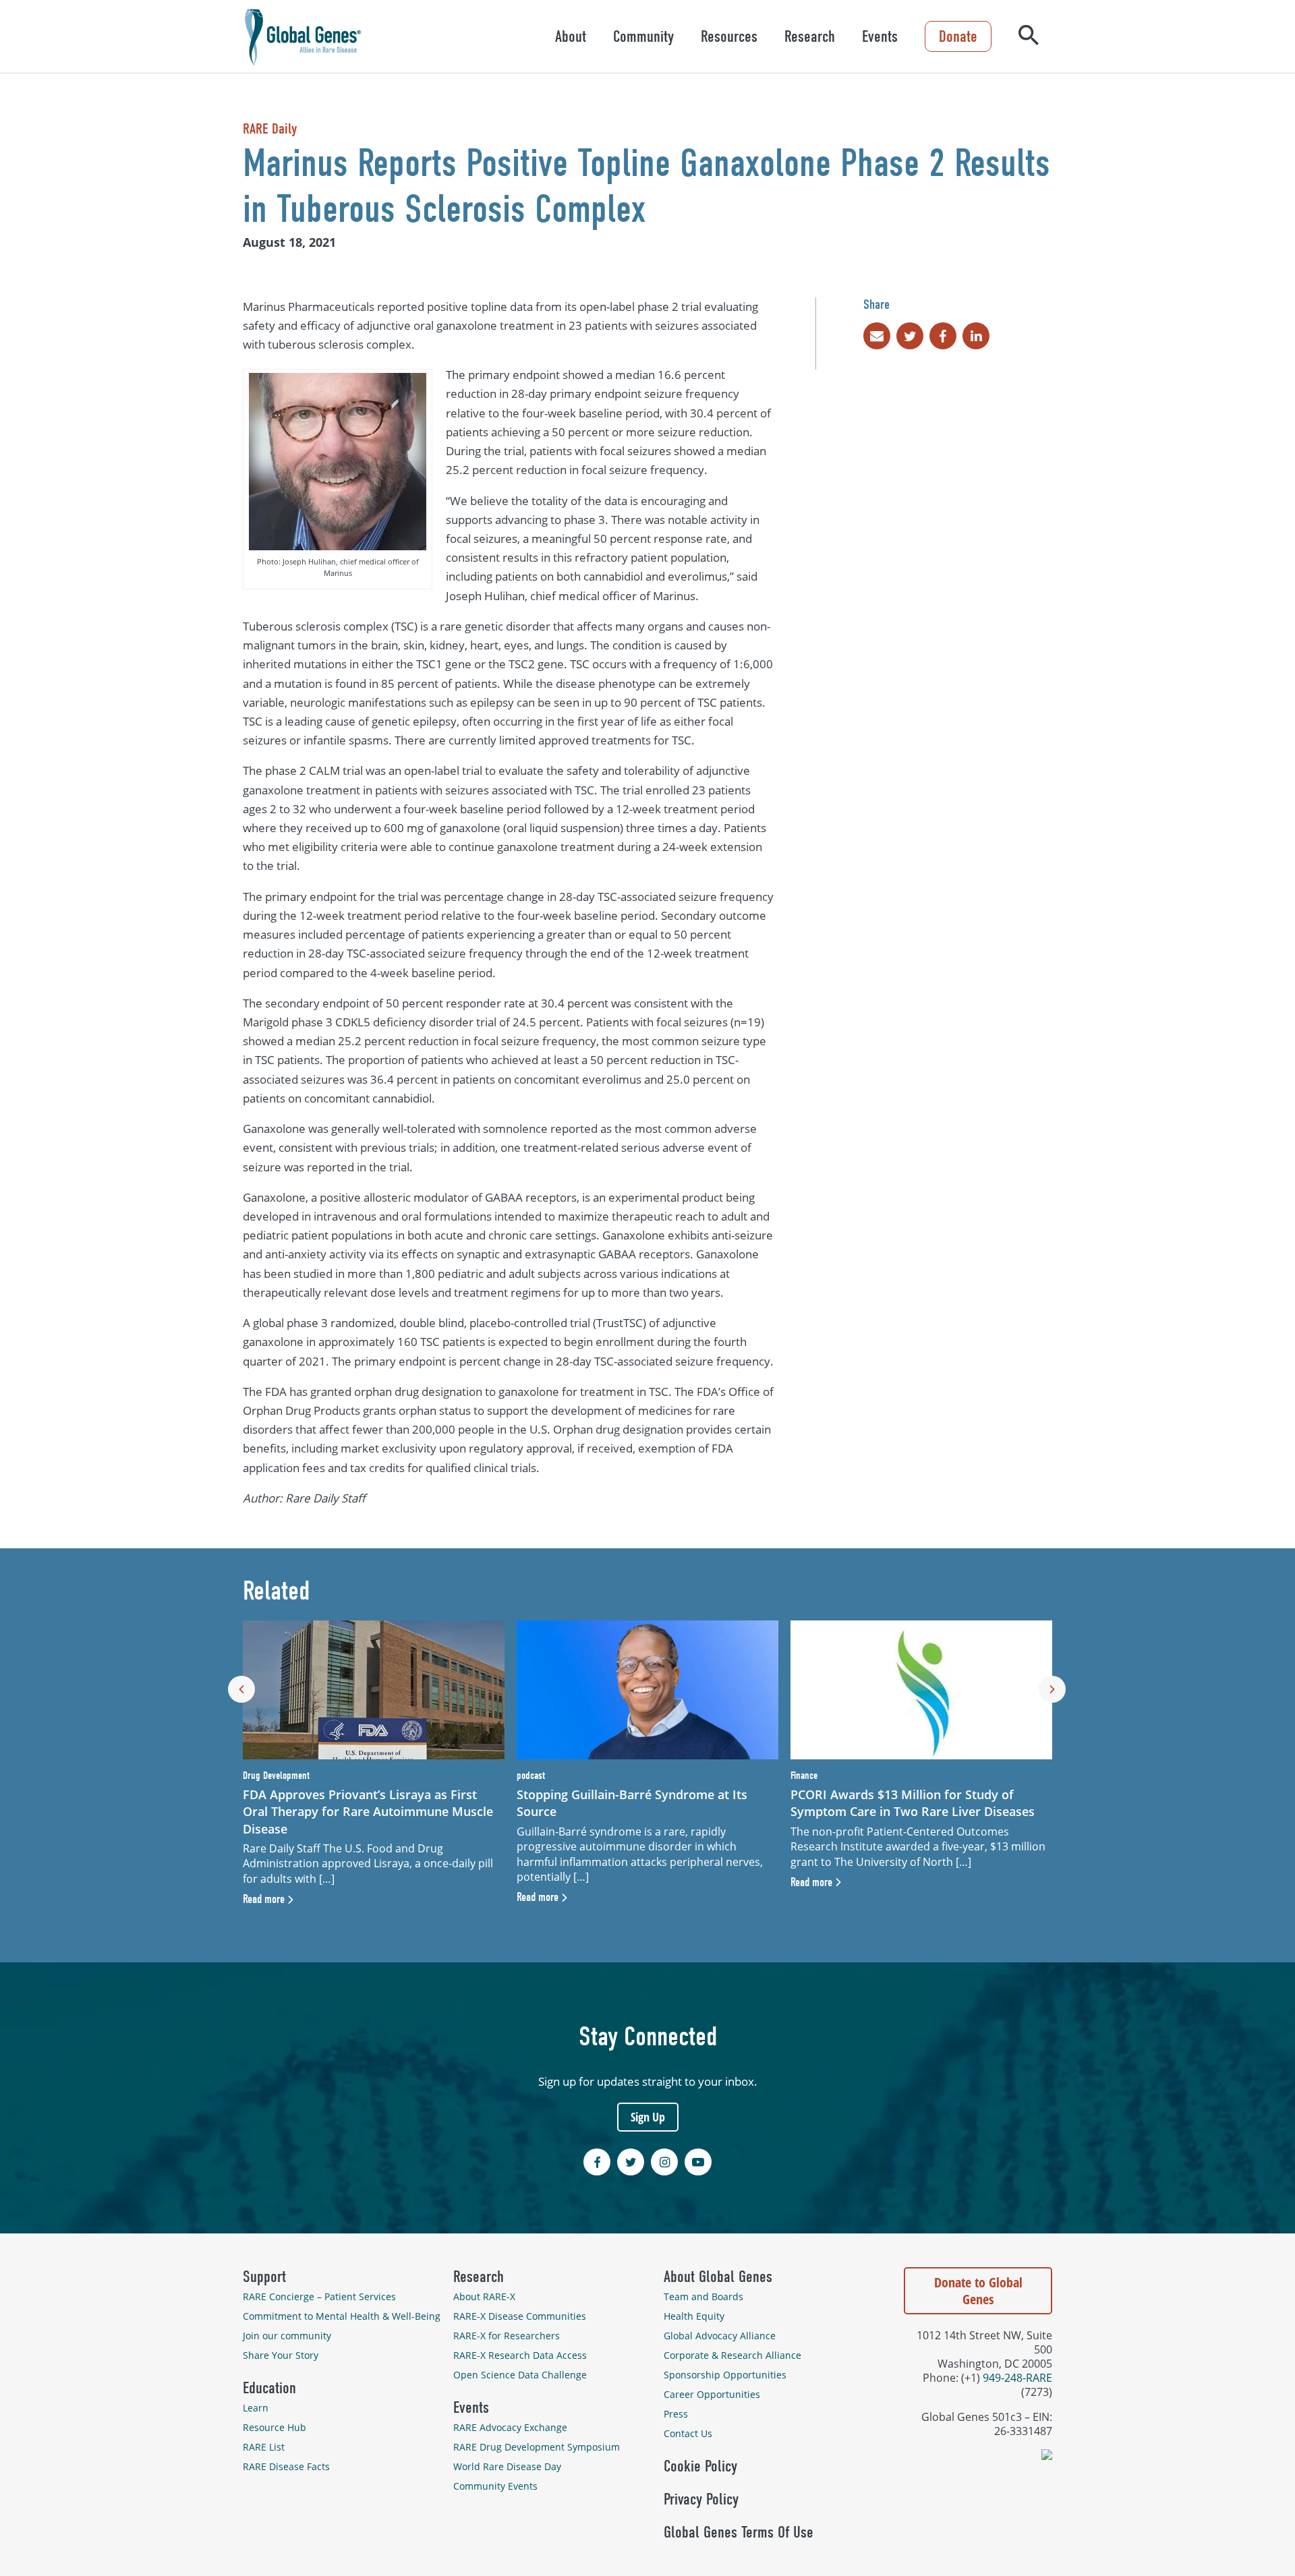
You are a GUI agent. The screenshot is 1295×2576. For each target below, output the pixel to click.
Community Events (495, 2486)
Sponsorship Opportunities (725, 2375)
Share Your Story (281, 2355)
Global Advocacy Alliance (720, 2336)
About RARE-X (484, 2296)
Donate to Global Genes (978, 2291)
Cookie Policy (700, 2466)
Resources (729, 36)
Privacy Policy (701, 2499)
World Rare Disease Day (507, 2466)
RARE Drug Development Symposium (537, 2447)
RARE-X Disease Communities (520, 2316)
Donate (958, 36)
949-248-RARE (1017, 2377)
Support (264, 2277)
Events (880, 36)
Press (676, 2414)
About (571, 36)
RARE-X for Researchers (507, 2336)
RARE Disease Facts (286, 2466)
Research (810, 36)
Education (269, 2388)
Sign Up (648, 2117)
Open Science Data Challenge (520, 2375)
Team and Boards (703, 2296)
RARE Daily (270, 129)
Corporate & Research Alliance (732, 2355)
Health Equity (694, 2316)
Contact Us (688, 2433)
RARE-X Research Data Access (520, 2355)
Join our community (287, 2336)
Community (643, 36)
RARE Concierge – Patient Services (319, 2296)
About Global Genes (718, 2277)
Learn (256, 2408)
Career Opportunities (712, 2394)
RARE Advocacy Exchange (510, 2427)
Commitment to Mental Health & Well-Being (342, 2316)
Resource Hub (275, 2427)
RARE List (264, 2447)
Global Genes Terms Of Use (739, 2532)
